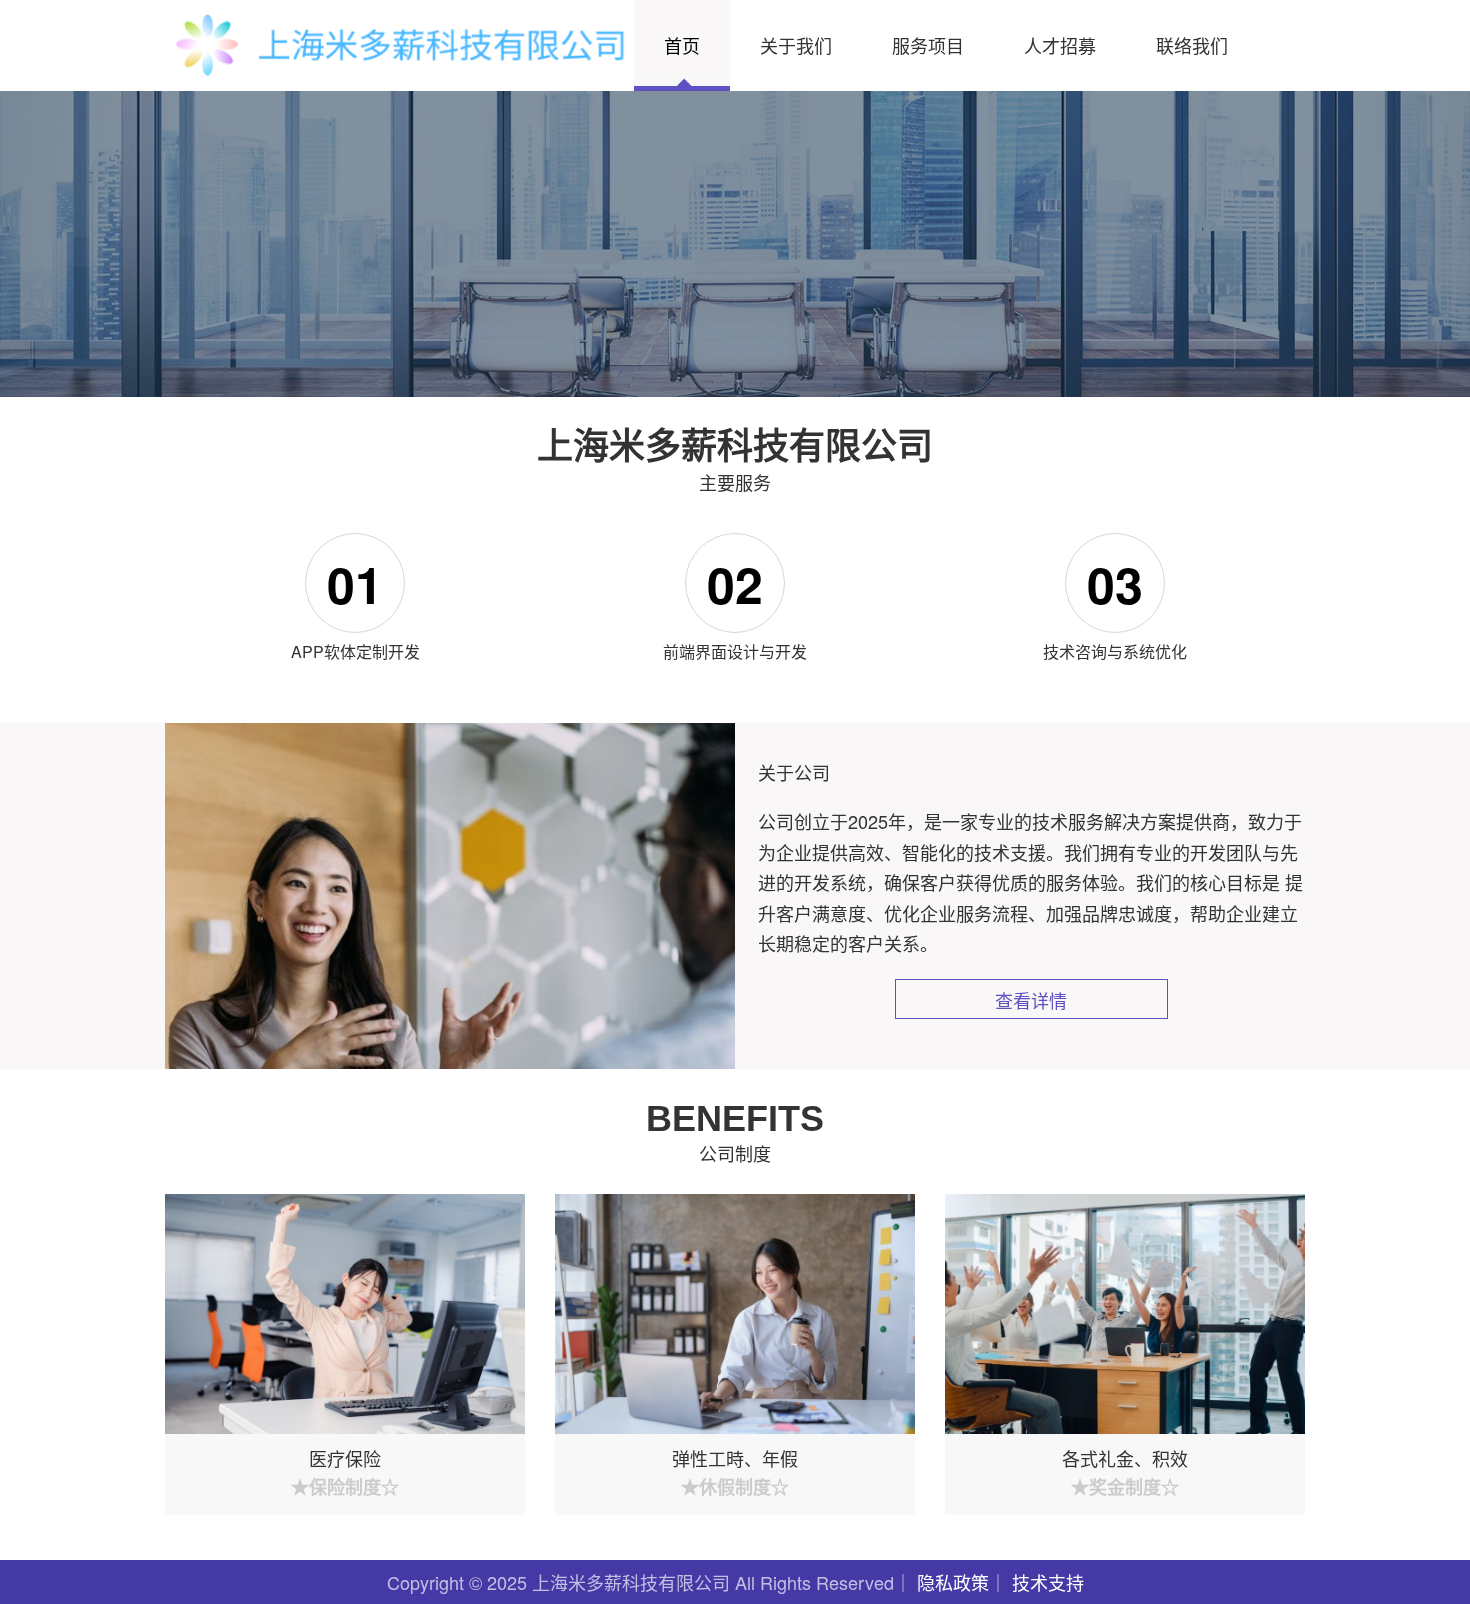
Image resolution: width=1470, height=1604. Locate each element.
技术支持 (1048, 1582)
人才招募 (1060, 45)
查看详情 (1031, 1000)
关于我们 (796, 45)
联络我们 (1192, 45)
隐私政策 (953, 1582)
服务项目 (928, 45)
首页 (682, 45)
